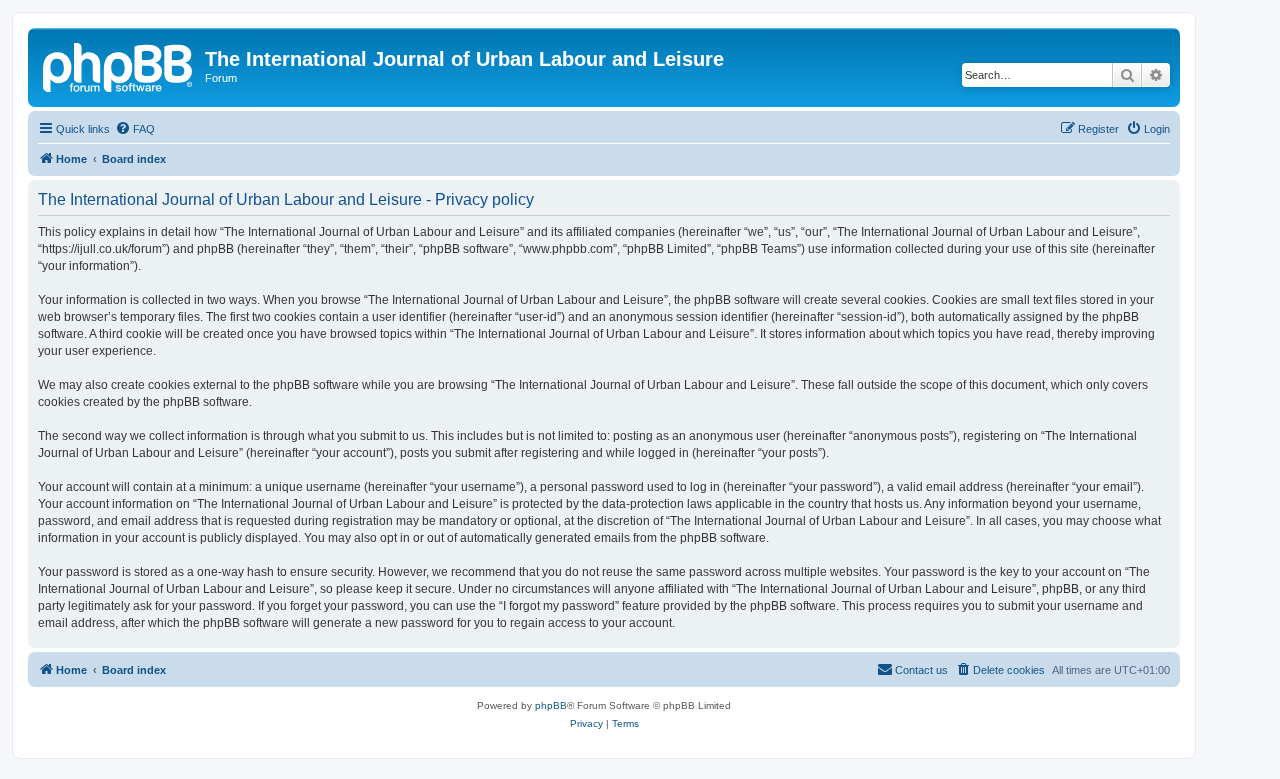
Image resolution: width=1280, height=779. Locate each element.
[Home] (119, 65)
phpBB (551, 705)
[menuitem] (135, 129)
